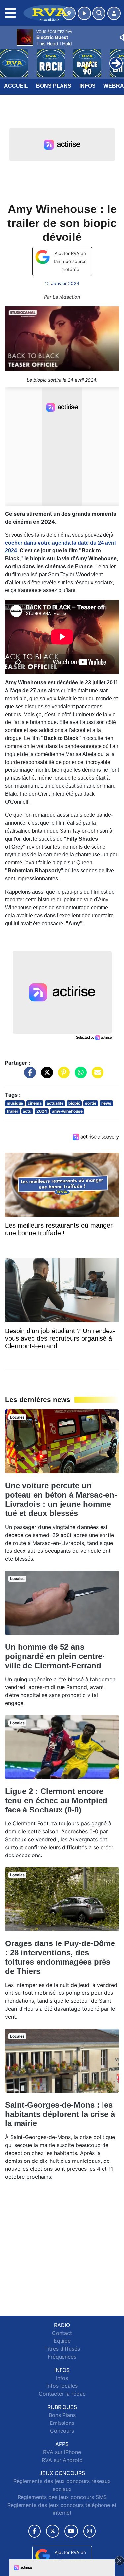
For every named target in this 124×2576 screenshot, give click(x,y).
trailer (12, 1111)
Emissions (62, 2423)
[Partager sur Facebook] (28, 1076)
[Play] (9, 58)
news (106, 1103)
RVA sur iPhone (62, 2452)
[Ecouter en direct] (84, 13)
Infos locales (62, 2386)
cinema (35, 1103)
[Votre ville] (69, 13)
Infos (87, 86)
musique (15, 1103)
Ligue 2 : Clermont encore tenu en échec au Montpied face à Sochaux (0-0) (56, 1800)
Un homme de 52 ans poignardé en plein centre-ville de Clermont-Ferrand (55, 1656)
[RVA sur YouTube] (71, 2531)
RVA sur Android (62, 2460)
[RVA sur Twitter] (52, 2531)
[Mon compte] (114, 13)
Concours (62, 2431)
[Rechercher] (99, 13)
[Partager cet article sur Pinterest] (62, 1076)
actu (27, 1111)
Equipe (62, 2341)
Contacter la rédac (62, 2394)
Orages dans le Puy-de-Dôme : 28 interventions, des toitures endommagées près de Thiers (60, 1957)
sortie (91, 1103)
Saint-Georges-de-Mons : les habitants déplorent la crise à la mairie (60, 2114)
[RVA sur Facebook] (35, 2531)
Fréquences (62, 2357)
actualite (55, 1103)
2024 (42, 1111)
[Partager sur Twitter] (45, 1076)
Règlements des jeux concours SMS (62, 2497)
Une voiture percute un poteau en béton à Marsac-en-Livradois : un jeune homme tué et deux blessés (61, 1499)
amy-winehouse (67, 1111)
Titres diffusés (62, 2349)
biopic (74, 1103)
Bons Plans (54, 86)
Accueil (16, 86)
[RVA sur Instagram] (90, 2531)
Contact (62, 2333)
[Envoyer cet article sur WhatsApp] (79, 1076)
